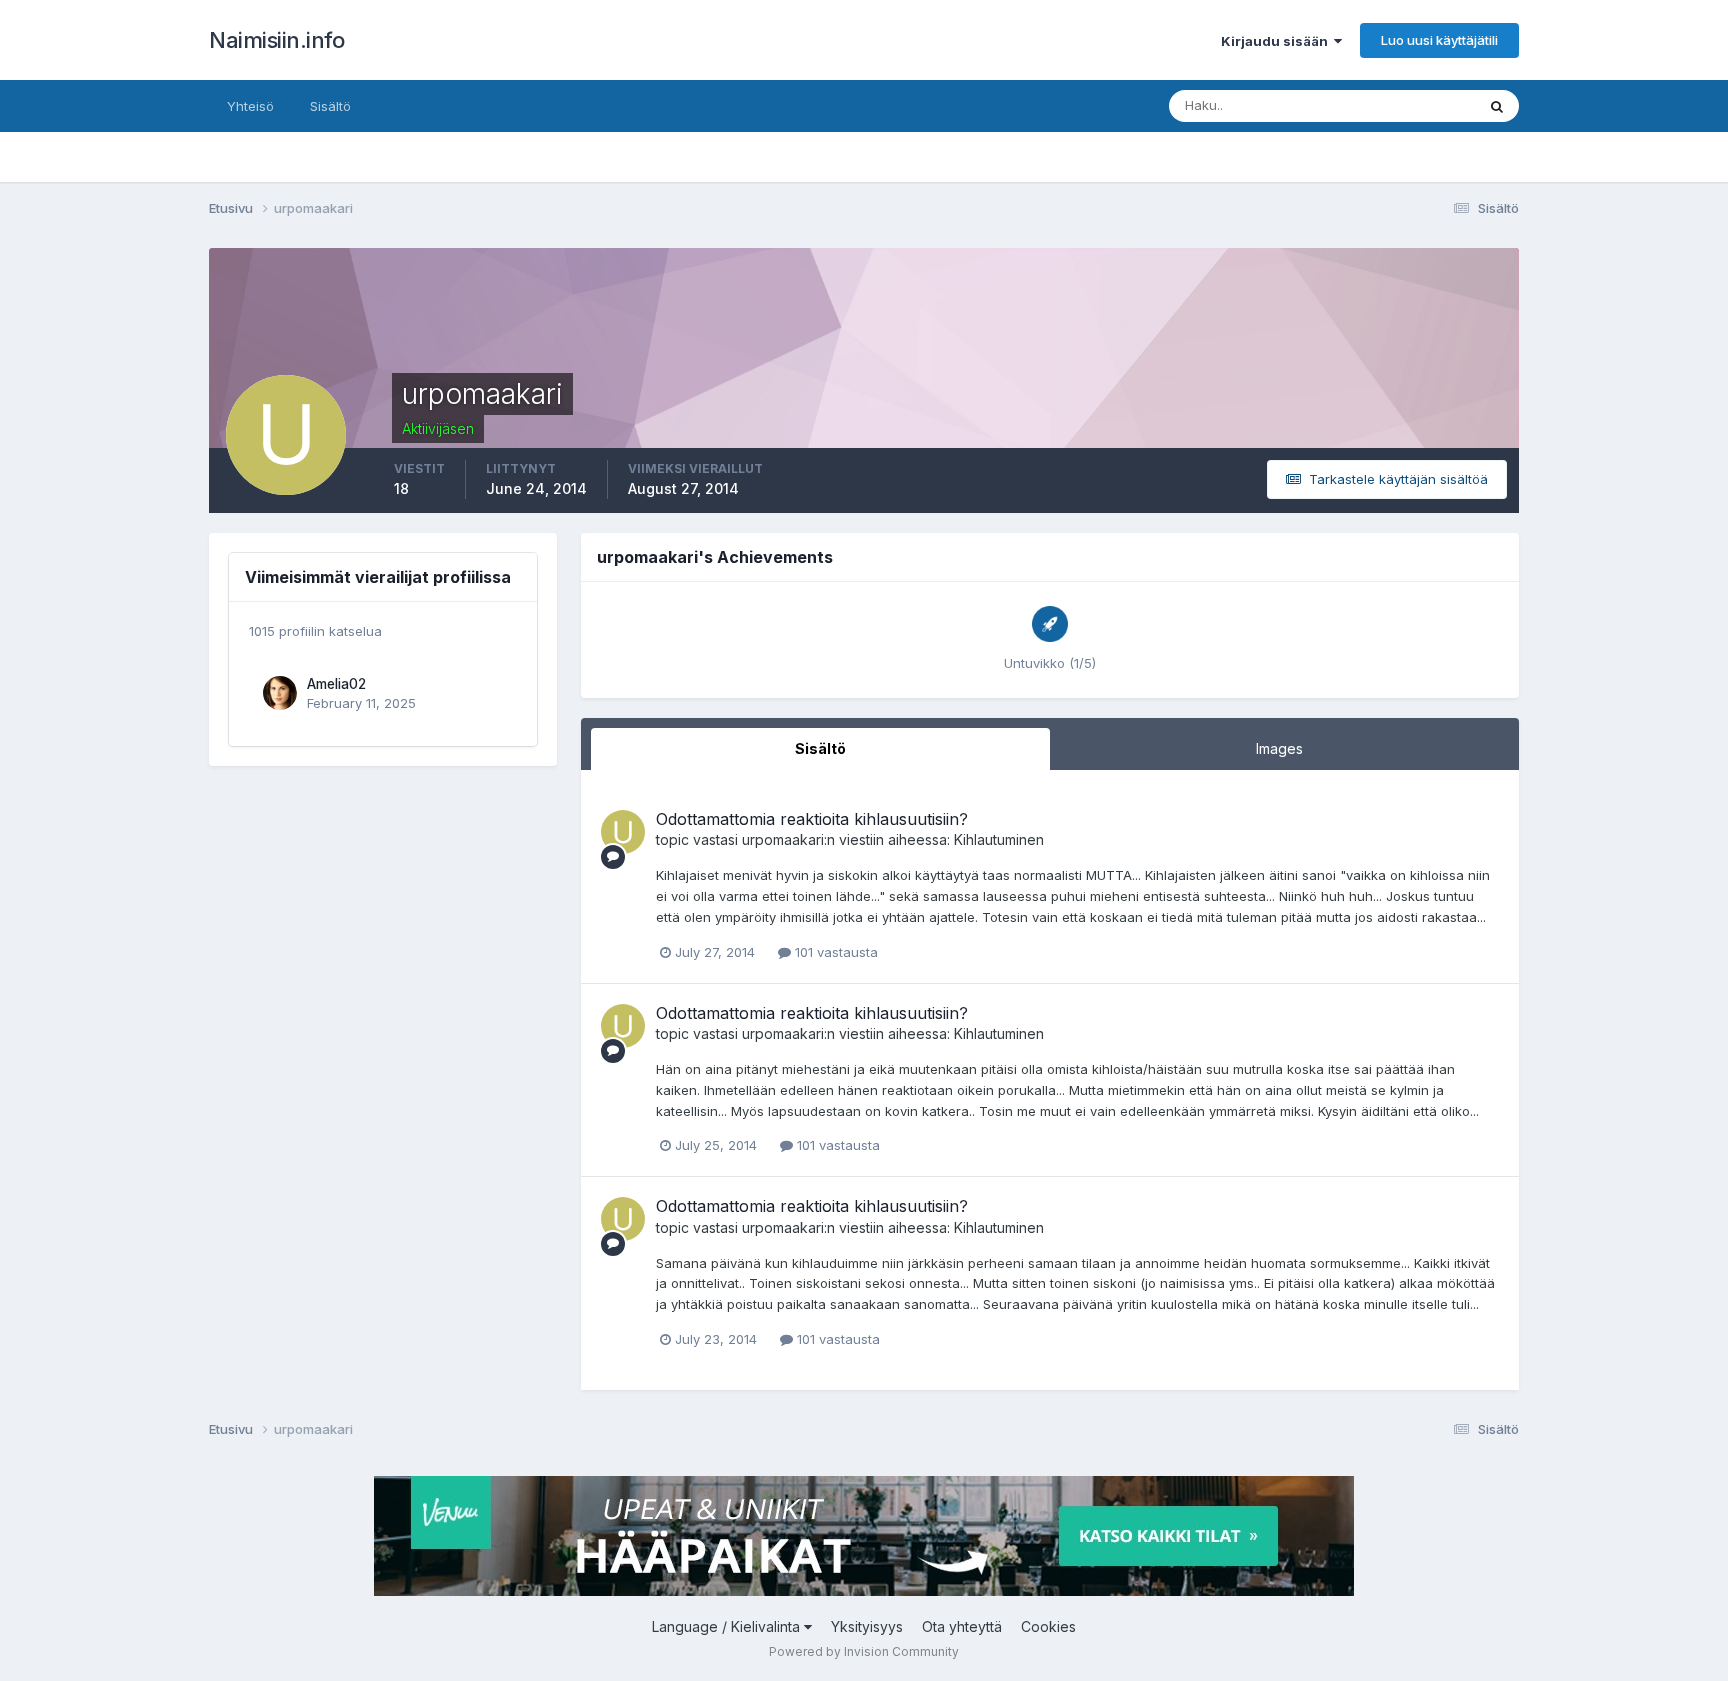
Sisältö (330, 106)
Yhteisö (250, 106)
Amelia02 (336, 684)
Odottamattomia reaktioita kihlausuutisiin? (812, 819)
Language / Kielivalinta (728, 1626)
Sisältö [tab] (820, 748)
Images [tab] (1279, 748)
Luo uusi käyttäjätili (1439, 40)
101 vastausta (834, 952)
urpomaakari (783, 839)
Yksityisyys (867, 1626)
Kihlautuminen (999, 839)
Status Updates (1402, 105)
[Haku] (1497, 106)
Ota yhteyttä (962, 1626)
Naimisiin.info (276, 40)
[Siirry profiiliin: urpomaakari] (623, 832)
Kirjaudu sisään (1277, 41)
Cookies (1048, 1626)
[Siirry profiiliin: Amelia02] (280, 693)
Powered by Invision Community (864, 1651)
